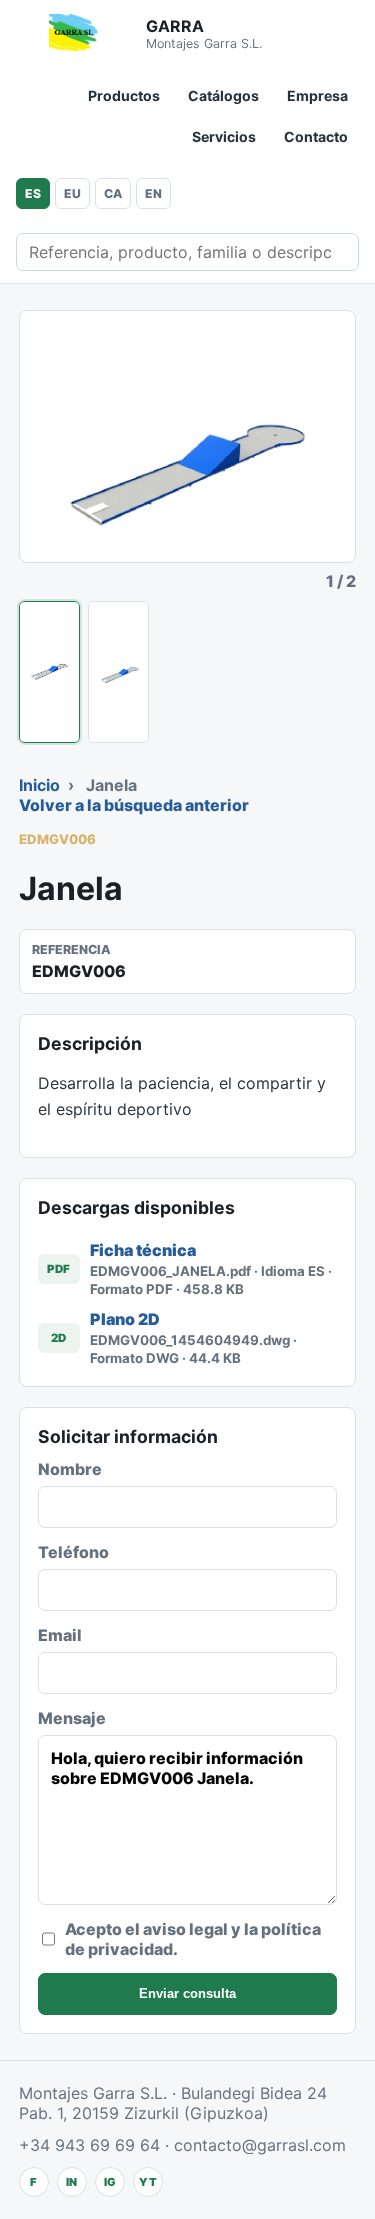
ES (33, 193)
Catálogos (223, 95)
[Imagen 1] (49, 672)
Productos (124, 95)
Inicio (39, 785)
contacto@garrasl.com (260, 2145)
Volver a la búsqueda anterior (134, 805)
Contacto (316, 136)
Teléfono (73, 1552)
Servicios (224, 136)
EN (153, 193)
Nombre (70, 1469)
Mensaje (72, 1718)
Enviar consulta (187, 1993)
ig (110, 2182)
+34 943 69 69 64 (89, 2145)
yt (148, 2182)
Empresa (317, 95)
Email (60, 1635)
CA (113, 193)
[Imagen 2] (118, 672)
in (71, 2182)
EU (72, 193)
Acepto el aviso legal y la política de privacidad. (193, 1939)
